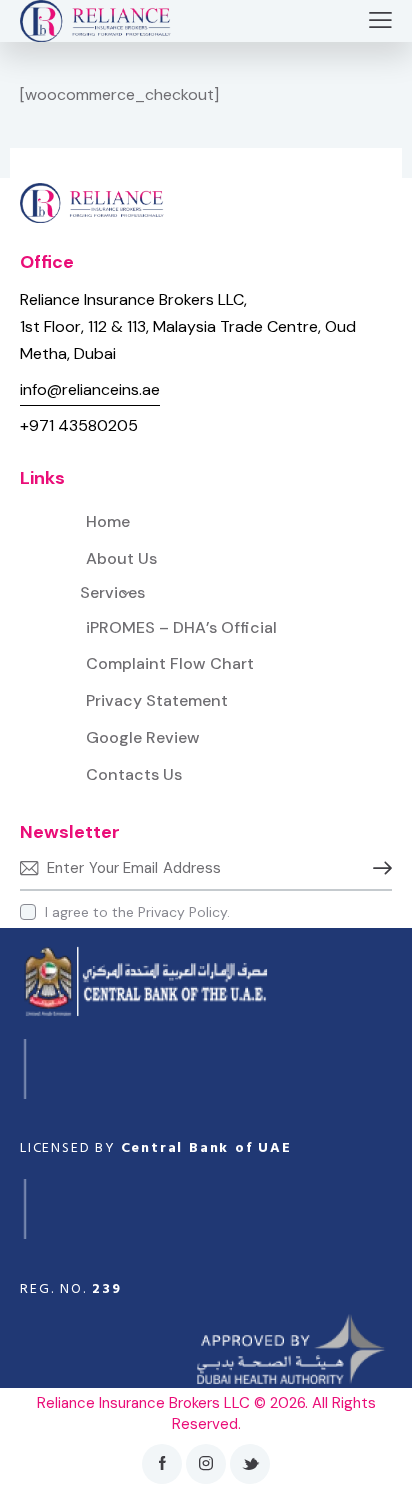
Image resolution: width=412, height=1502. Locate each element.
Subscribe (377, 868)
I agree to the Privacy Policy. (137, 912)
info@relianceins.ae (90, 389)
